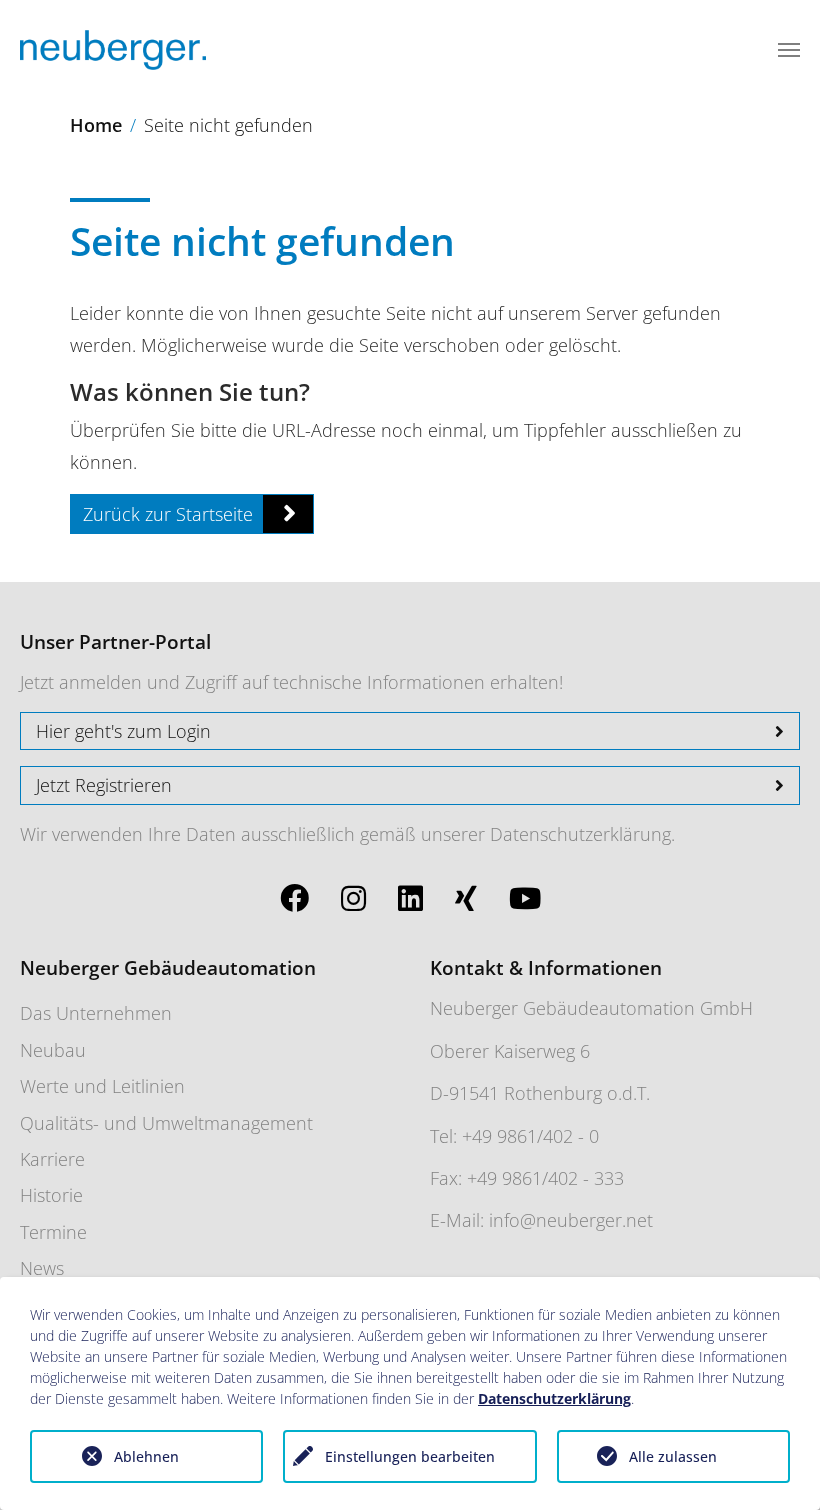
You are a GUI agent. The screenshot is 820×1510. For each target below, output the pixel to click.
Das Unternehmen (96, 1013)
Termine (53, 1232)
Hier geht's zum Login (123, 731)
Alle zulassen (673, 1456)
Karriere (52, 1159)
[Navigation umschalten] (789, 50)
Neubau (53, 1050)
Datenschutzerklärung (580, 834)
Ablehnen (146, 1456)
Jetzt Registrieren (104, 785)
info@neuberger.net (571, 1220)
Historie (51, 1195)
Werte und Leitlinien (102, 1086)
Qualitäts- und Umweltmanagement (166, 1123)
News (42, 1268)
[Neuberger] (113, 50)
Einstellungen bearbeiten (410, 1456)
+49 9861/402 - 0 (530, 1136)
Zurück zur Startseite (168, 514)
